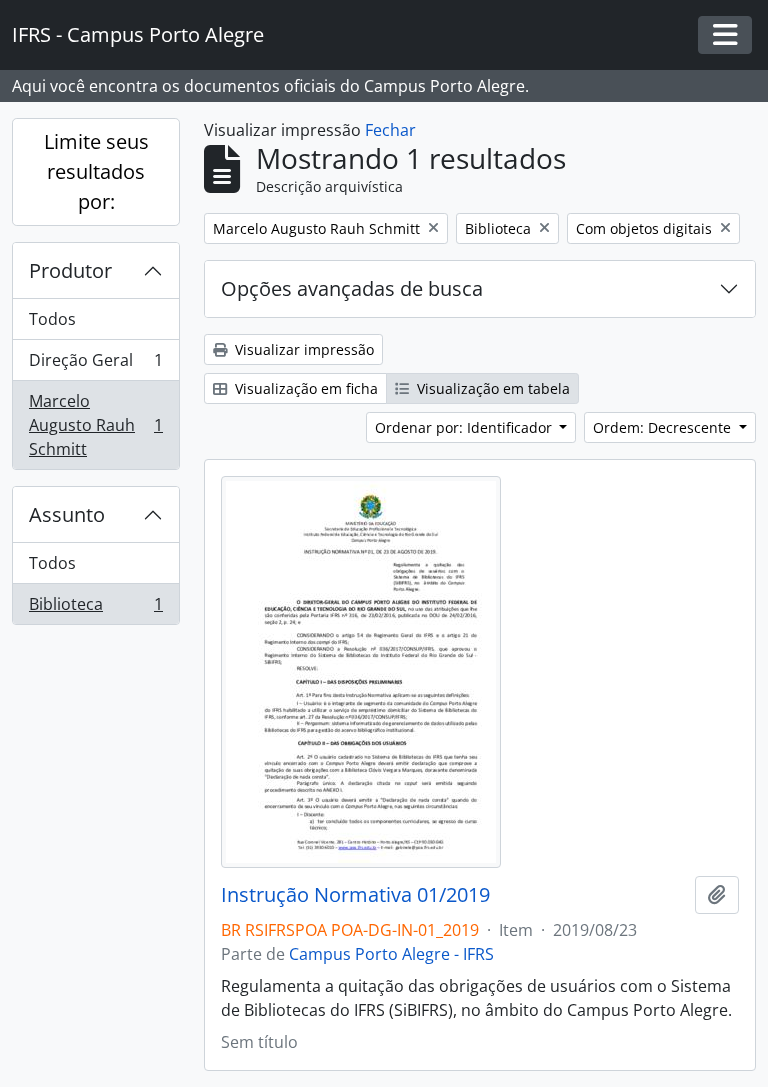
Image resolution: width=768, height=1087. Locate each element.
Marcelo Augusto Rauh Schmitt (95, 425)
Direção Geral (95, 365)
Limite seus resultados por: (96, 171)
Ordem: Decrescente (664, 427)
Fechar (390, 130)
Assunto (67, 514)
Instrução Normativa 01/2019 (355, 895)
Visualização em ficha (304, 388)
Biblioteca (95, 608)
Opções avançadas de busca (352, 288)
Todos (52, 319)
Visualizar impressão (302, 349)
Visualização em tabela (491, 388)
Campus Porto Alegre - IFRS (391, 954)
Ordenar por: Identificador (465, 427)
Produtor (70, 270)
